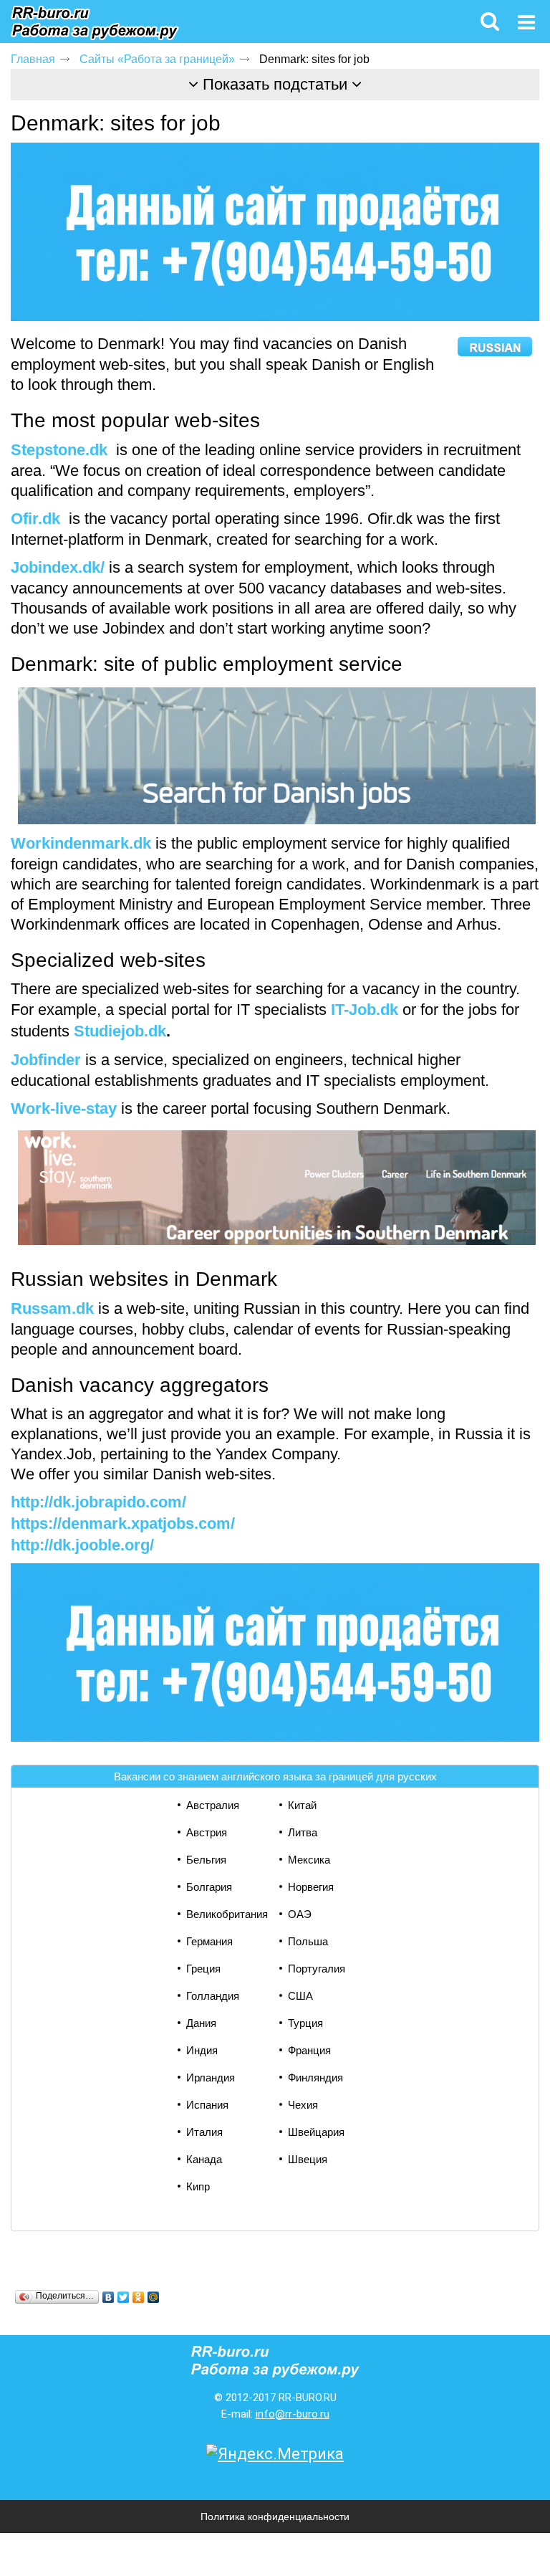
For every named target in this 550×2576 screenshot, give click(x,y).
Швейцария (316, 2132)
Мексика (309, 1860)
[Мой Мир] (154, 2297)
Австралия (213, 1805)
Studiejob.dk (120, 1031)
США (300, 1996)
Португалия (317, 1969)
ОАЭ (300, 1914)
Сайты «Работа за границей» (157, 59)
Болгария (209, 1887)
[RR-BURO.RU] (95, 24)
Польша (308, 1941)
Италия (204, 2132)
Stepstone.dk (59, 450)
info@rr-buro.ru (293, 2414)
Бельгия (206, 1860)
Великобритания (227, 1914)
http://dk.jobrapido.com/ (98, 1502)
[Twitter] (124, 2297)
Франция (309, 2050)
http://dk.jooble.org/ (82, 1545)
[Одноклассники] (139, 2297)
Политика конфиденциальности (275, 2517)
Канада (204, 2159)
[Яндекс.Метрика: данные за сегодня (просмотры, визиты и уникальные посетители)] (275, 2454)
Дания (201, 2023)
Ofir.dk (35, 519)
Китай (302, 1805)
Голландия (213, 1996)
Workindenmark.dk (81, 843)
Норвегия (311, 1887)
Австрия (207, 1832)
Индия (202, 2050)
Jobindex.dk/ (58, 567)
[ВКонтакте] (108, 2297)
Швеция (308, 2159)
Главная (33, 59)
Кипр (198, 2186)
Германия (209, 1941)
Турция (305, 2023)
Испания (207, 2105)
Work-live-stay (64, 1108)
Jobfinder (46, 1060)
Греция (203, 1969)
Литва (303, 1832)
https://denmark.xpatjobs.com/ (123, 1523)
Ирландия (211, 2078)
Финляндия (315, 2078)
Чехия (303, 2105)
